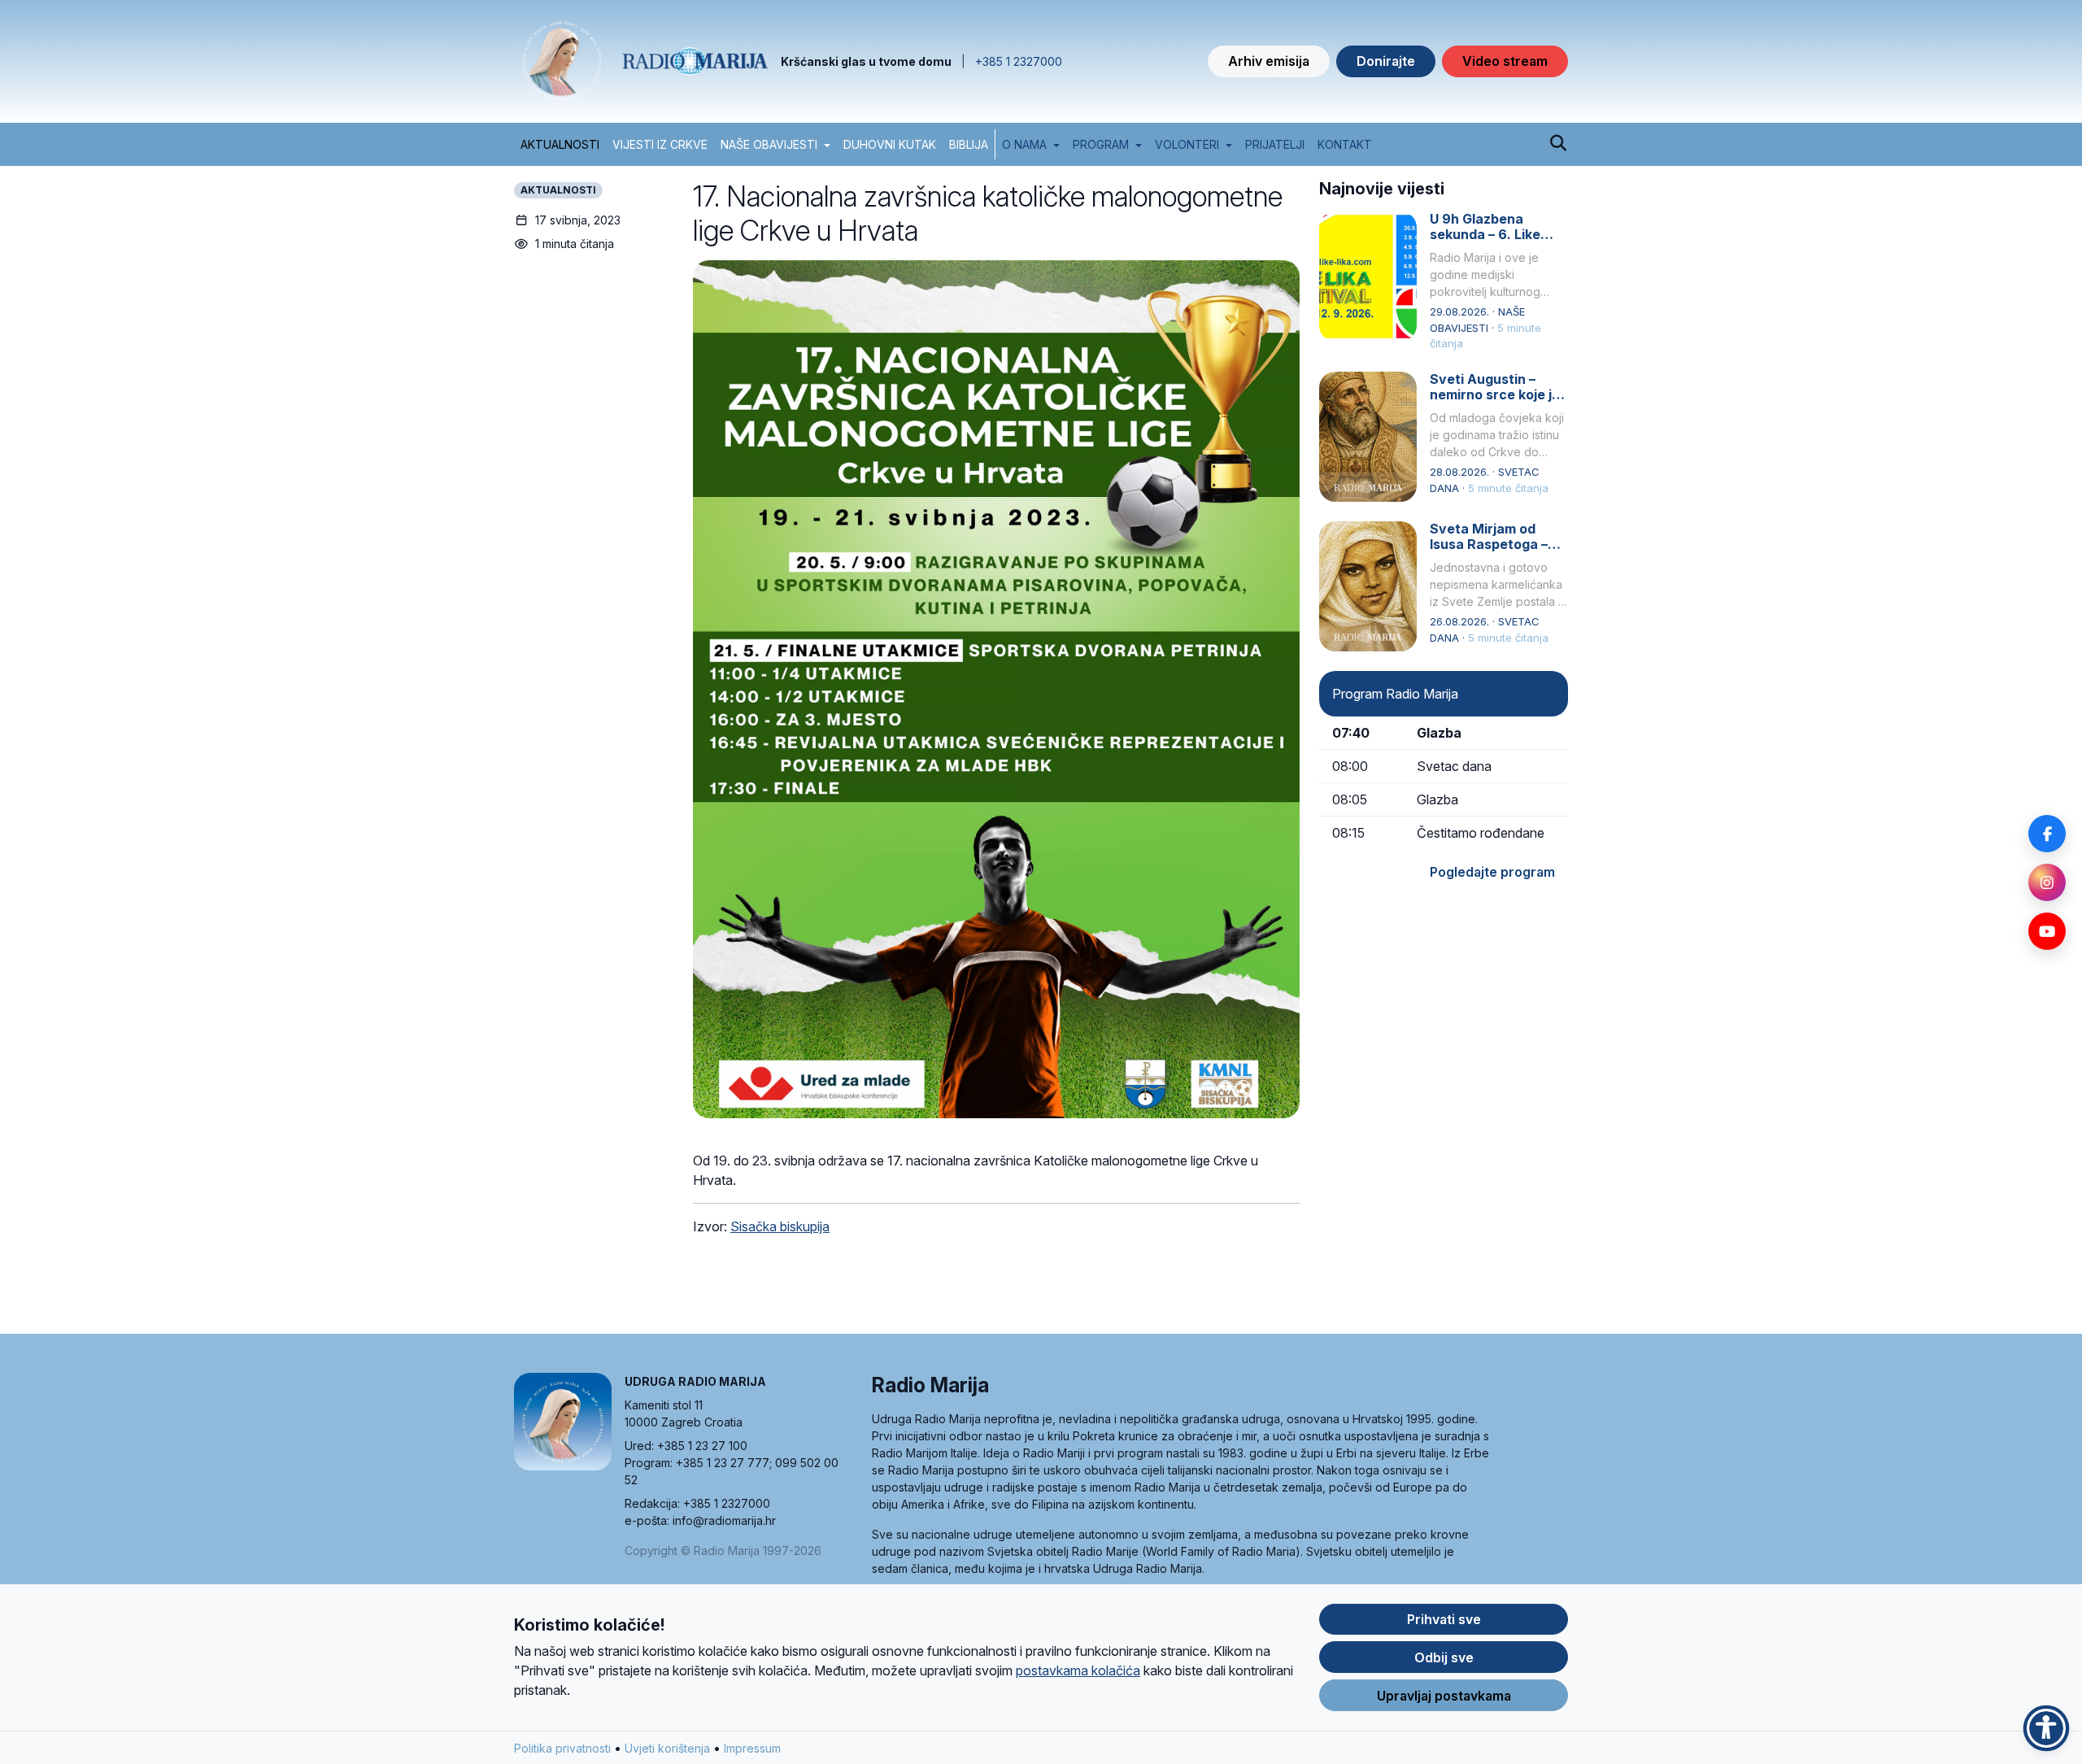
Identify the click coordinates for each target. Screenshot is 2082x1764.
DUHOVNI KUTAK (890, 144)
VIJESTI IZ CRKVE (660, 144)
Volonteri (1187, 144)
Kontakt (1345, 144)
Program (1101, 144)
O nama (1024, 144)
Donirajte (1386, 61)
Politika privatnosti (562, 1748)
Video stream (1505, 61)
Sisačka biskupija (780, 1226)
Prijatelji (1275, 144)
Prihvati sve (1444, 1619)
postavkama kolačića (1078, 1670)
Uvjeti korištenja (667, 1748)
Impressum (752, 1748)
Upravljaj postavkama (1444, 1696)
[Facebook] (2047, 834)
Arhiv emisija (1269, 61)
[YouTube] (2047, 931)
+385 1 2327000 (1019, 61)
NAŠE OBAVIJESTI (769, 144)
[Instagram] (2047, 882)
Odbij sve (1444, 1657)
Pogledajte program (1492, 872)
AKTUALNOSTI (560, 144)
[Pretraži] (1558, 144)
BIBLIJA (969, 144)
